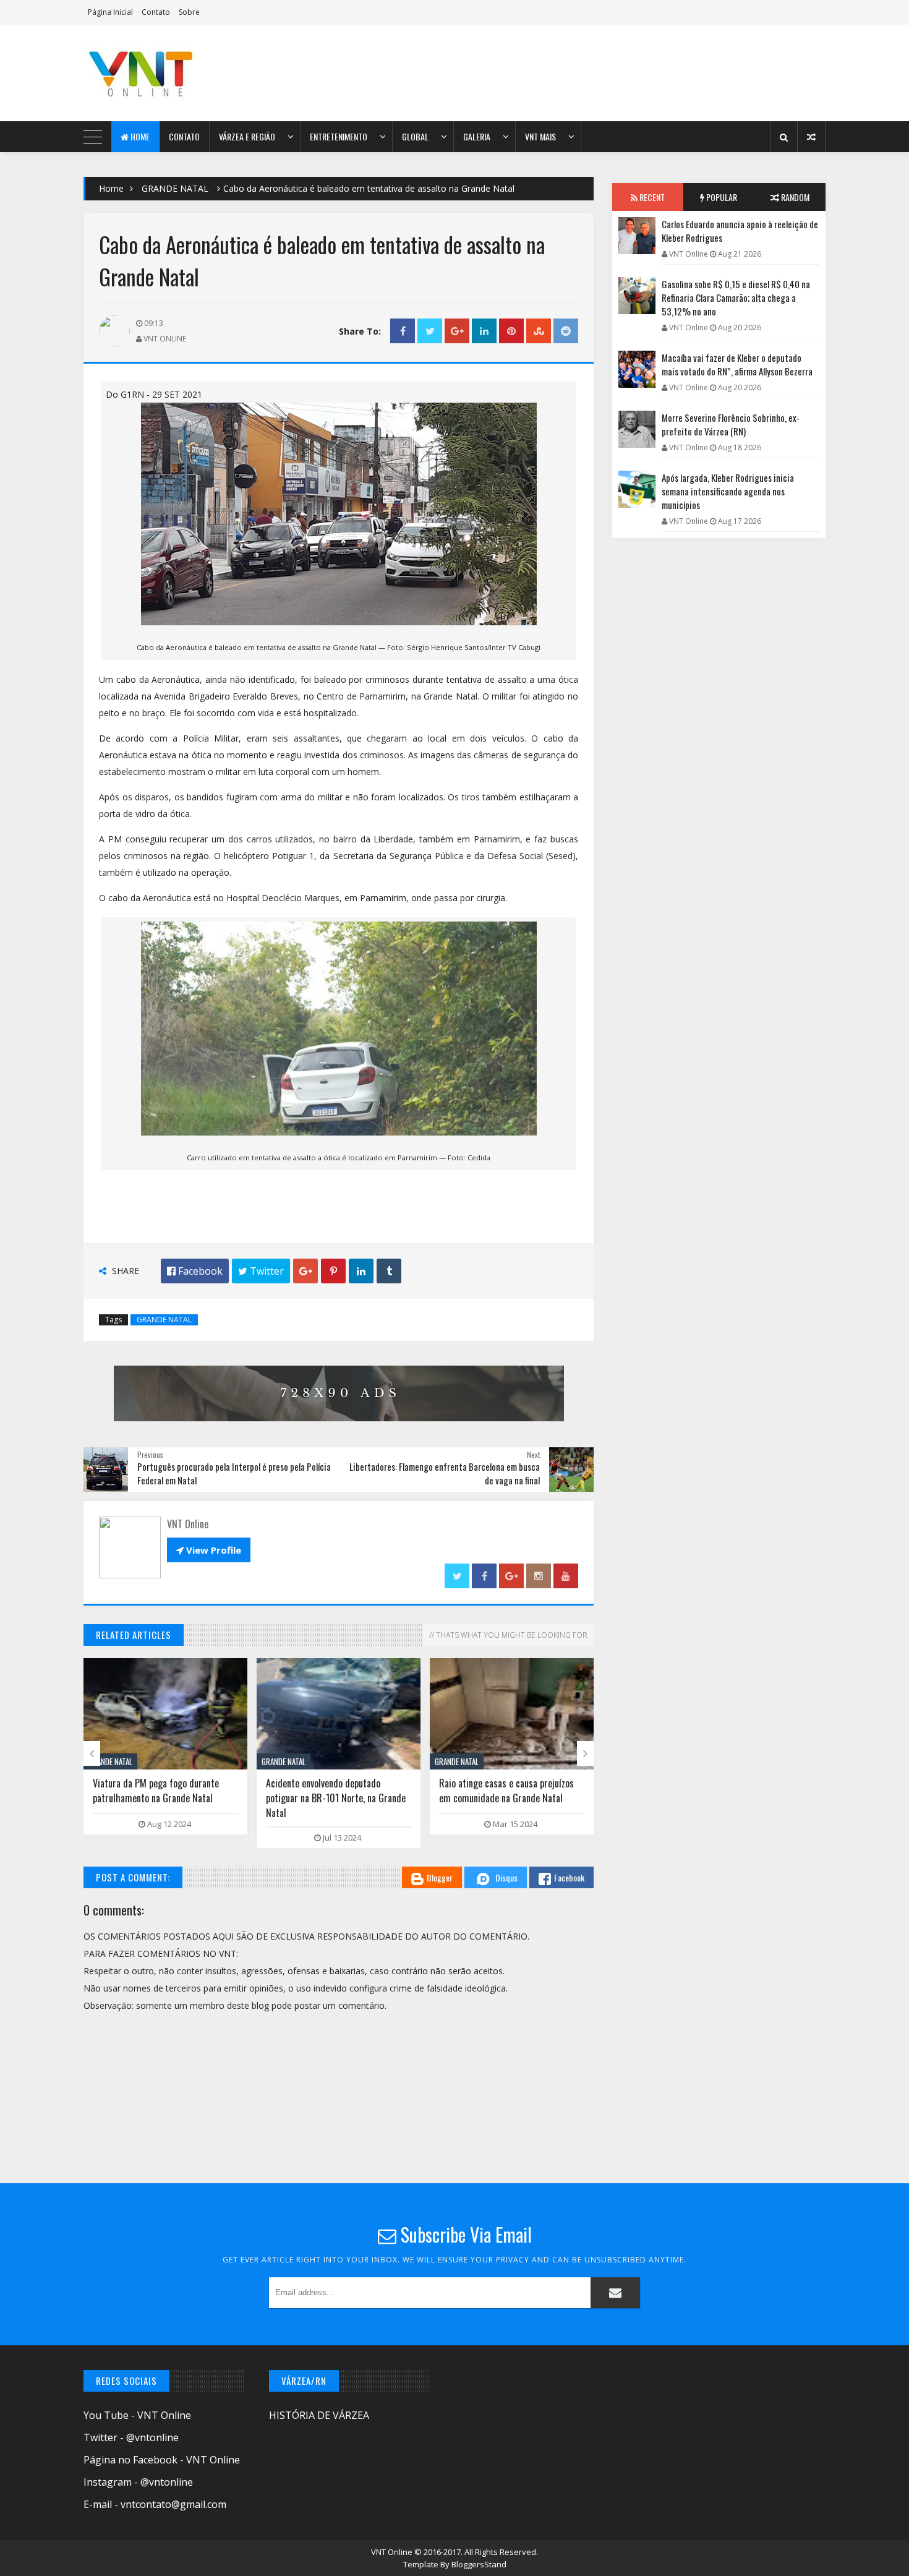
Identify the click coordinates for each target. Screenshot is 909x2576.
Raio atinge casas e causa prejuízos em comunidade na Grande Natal (506, 1791)
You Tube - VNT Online (137, 2415)
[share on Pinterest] (511, 331)
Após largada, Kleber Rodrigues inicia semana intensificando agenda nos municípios (728, 491)
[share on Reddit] (566, 331)
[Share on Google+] (457, 331)
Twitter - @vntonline (131, 2437)
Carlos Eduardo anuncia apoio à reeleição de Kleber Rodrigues (740, 231)
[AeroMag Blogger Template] (192, 73)
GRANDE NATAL (175, 188)
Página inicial (110, 12)
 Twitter (261, 1271)
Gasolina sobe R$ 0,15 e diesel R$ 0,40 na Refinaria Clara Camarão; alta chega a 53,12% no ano (736, 297)
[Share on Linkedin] (484, 331)
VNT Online (393, 2552)
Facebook (569, 1877)
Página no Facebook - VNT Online (162, 2460)
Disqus (506, 1877)
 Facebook (195, 1271)
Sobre (189, 12)
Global (415, 136)
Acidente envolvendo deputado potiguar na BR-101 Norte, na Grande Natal (336, 1798)
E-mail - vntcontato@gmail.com (155, 2504)
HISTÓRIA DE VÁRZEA (319, 2415)
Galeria (477, 136)
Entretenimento (339, 136)
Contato (156, 12)
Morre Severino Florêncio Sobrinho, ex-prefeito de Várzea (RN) (731, 424)
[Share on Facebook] (403, 331)
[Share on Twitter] (430, 331)
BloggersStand (479, 2564)
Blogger (440, 1877)
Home (139, 136)
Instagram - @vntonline (138, 2482)
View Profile (209, 1550)
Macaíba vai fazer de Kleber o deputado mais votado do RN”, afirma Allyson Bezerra (737, 364)
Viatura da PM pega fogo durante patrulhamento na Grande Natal (156, 1791)
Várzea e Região (247, 136)
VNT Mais (540, 136)
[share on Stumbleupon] (539, 331)
